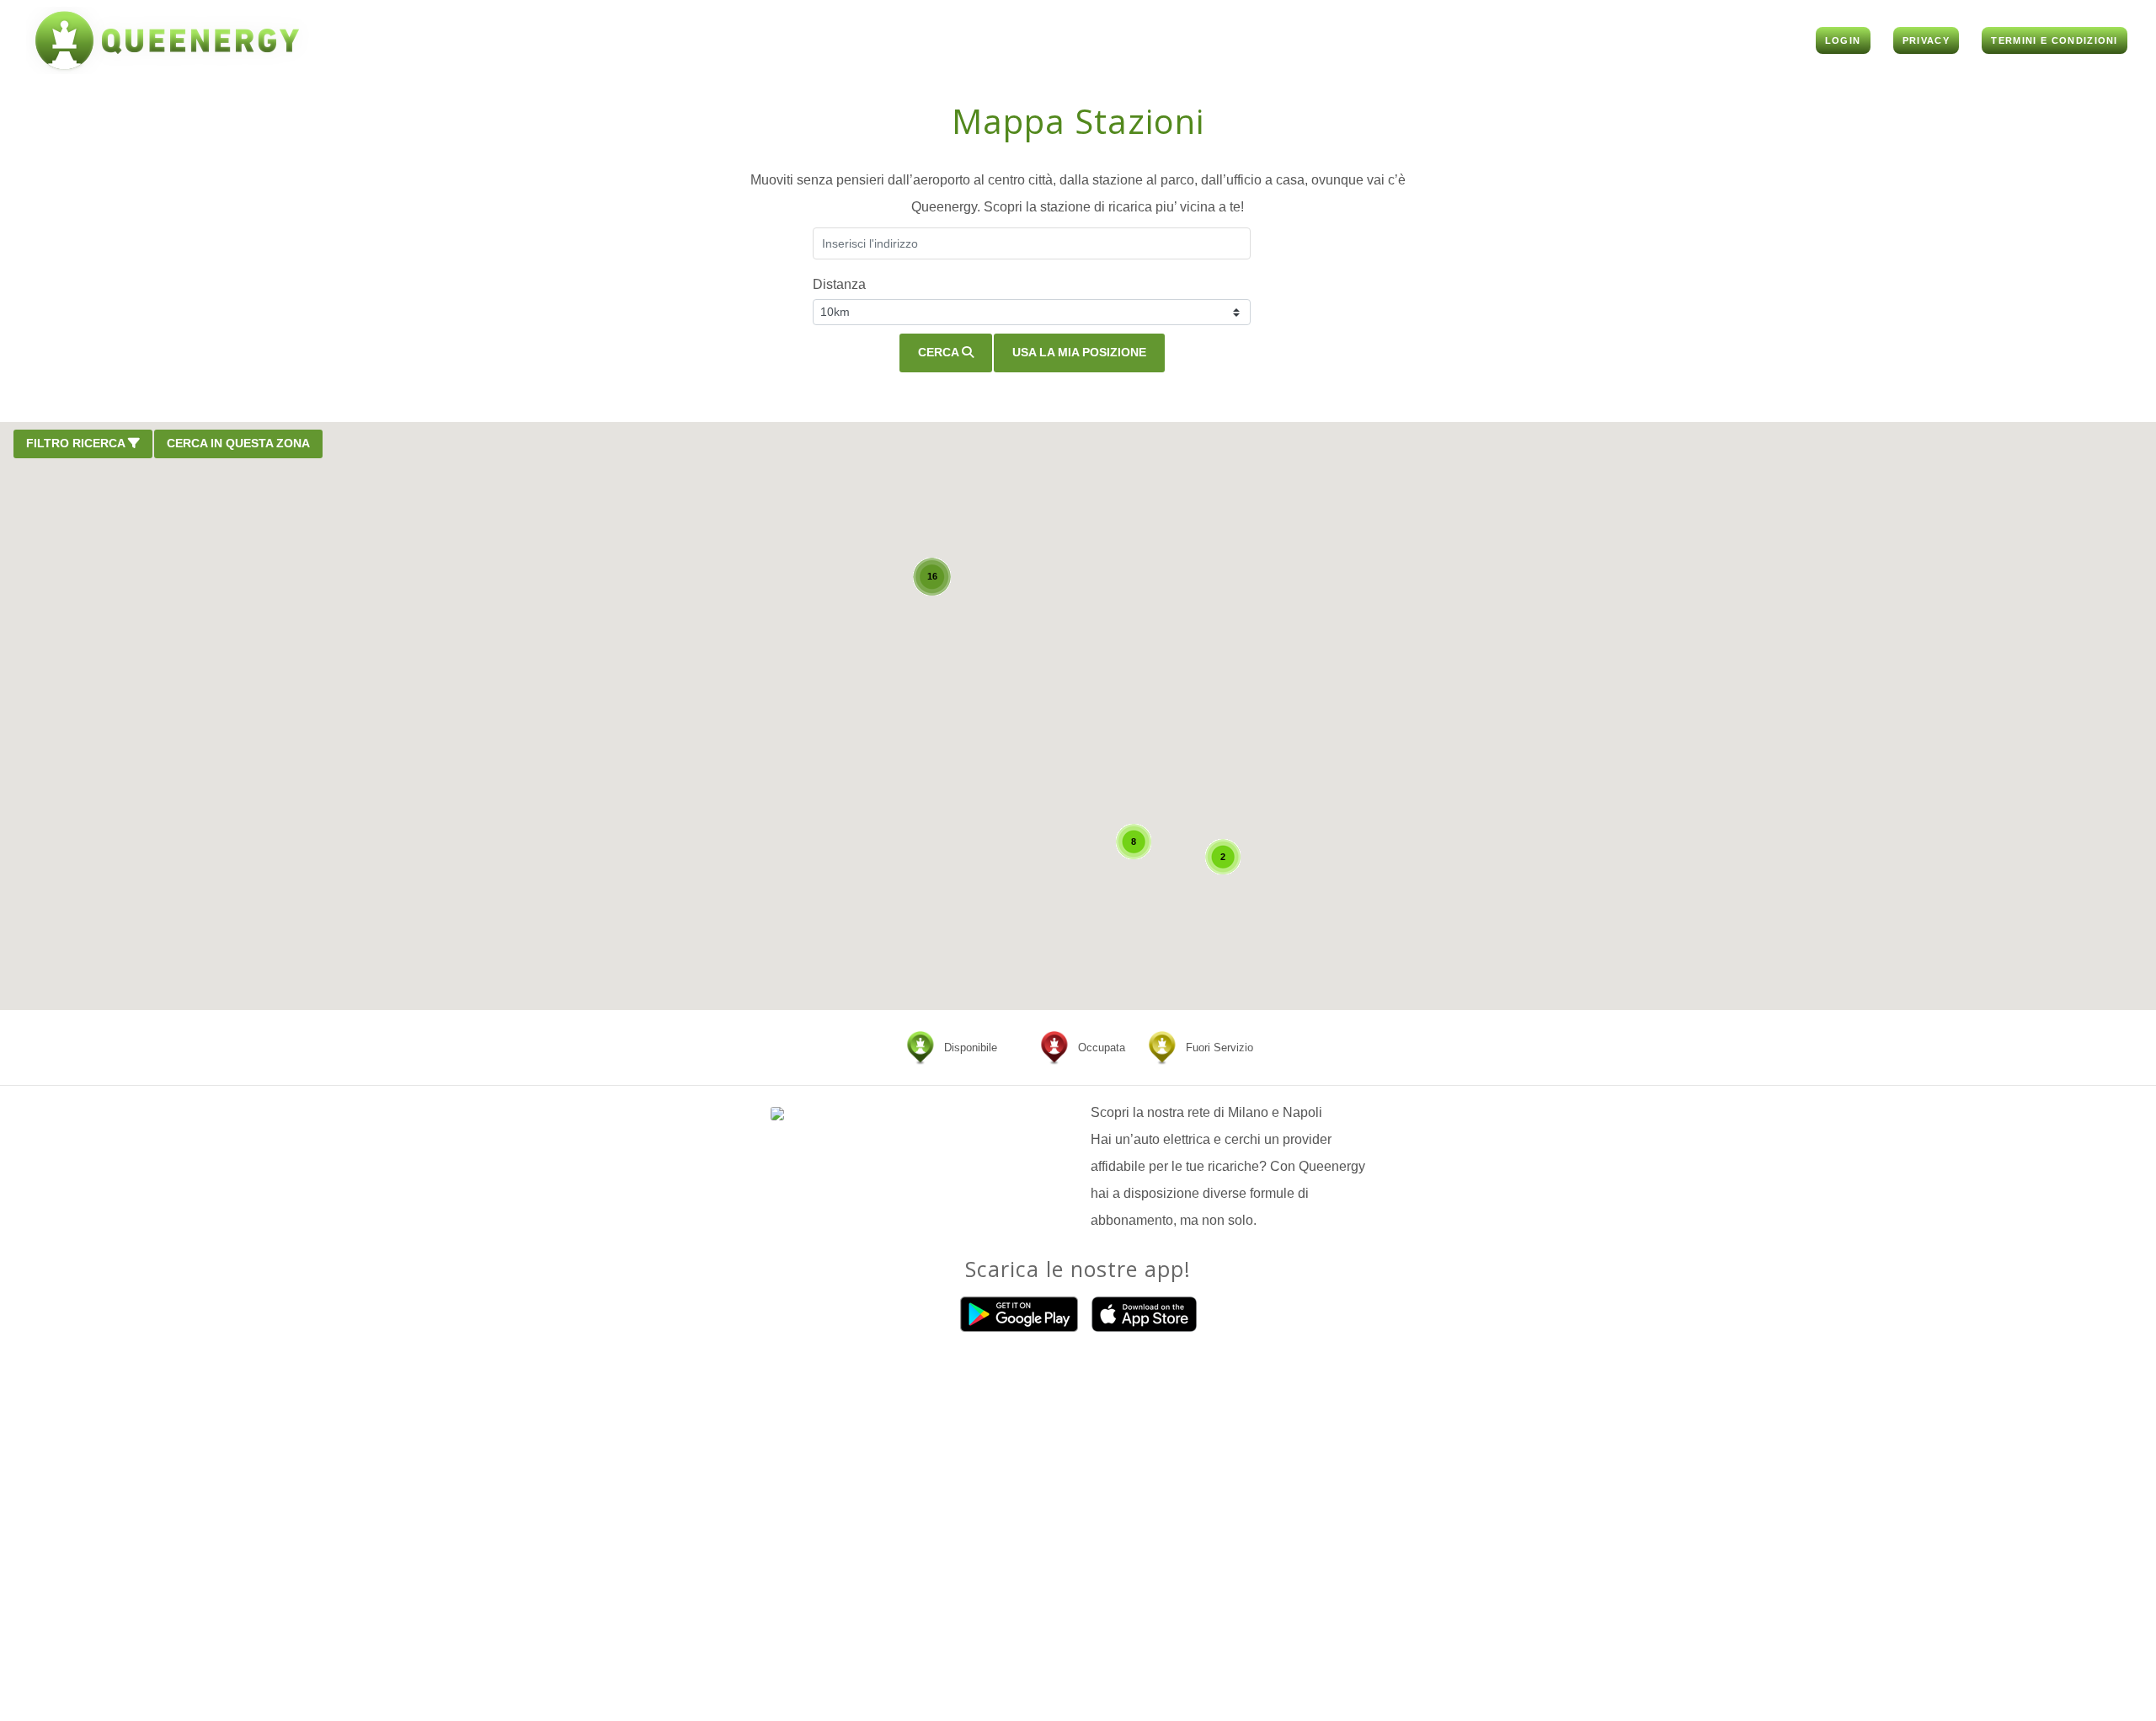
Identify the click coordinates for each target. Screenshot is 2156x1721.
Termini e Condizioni (2054, 40)
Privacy (1926, 40)
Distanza (839, 284)
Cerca (940, 352)
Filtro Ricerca (77, 443)
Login (1843, 40)
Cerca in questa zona (238, 443)
